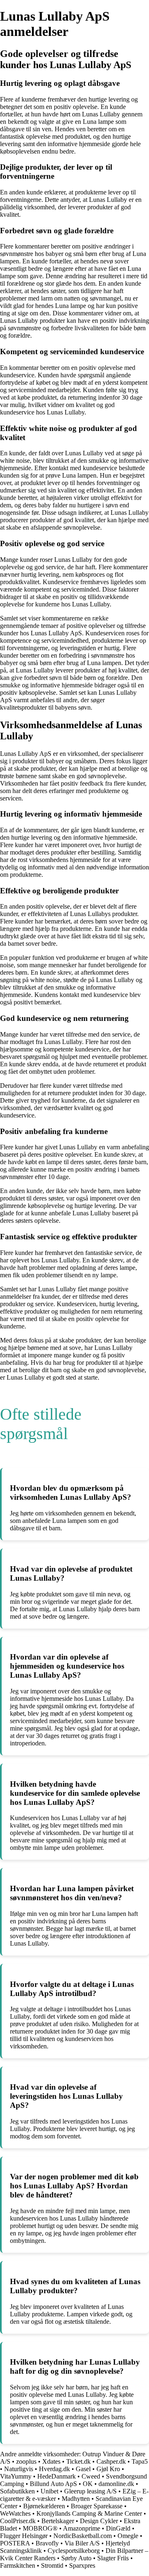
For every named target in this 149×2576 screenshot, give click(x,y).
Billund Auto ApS (53, 2484)
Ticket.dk (78, 2461)
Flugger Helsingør (24, 2536)
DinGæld (118, 2528)
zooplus (26, 2461)
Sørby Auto (76, 2558)
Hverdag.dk (54, 2469)
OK (88, 2484)
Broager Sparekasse (97, 2506)
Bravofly (47, 2543)
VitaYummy (16, 2476)
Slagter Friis (113, 2558)
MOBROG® (40, 2528)
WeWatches (15, 2513)
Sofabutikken (17, 2491)
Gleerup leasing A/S (90, 2491)
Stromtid (52, 2565)
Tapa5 (140, 2461)
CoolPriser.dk (19, 2521)
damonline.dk (116, 2484)
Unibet (49, 2491)
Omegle (128, 2536)
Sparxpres (82, 2565)
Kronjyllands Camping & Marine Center (89, 2513)
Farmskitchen (18, 2565)
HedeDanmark (56, 2476)
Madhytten (76, 2499)
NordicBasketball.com (83, 2536)
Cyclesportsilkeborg (74, 2551)
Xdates (51, 2461)
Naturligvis (19, 2469)
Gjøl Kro (108, 2469)
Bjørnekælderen (44, 2506)
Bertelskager (58, 2521)
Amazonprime (82, 2528)
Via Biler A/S (82, 2543)
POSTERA (15, 2543)
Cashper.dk (111, 2461)
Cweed (91, 2476)
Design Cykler (99, 2521)
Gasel (83, 2469)
